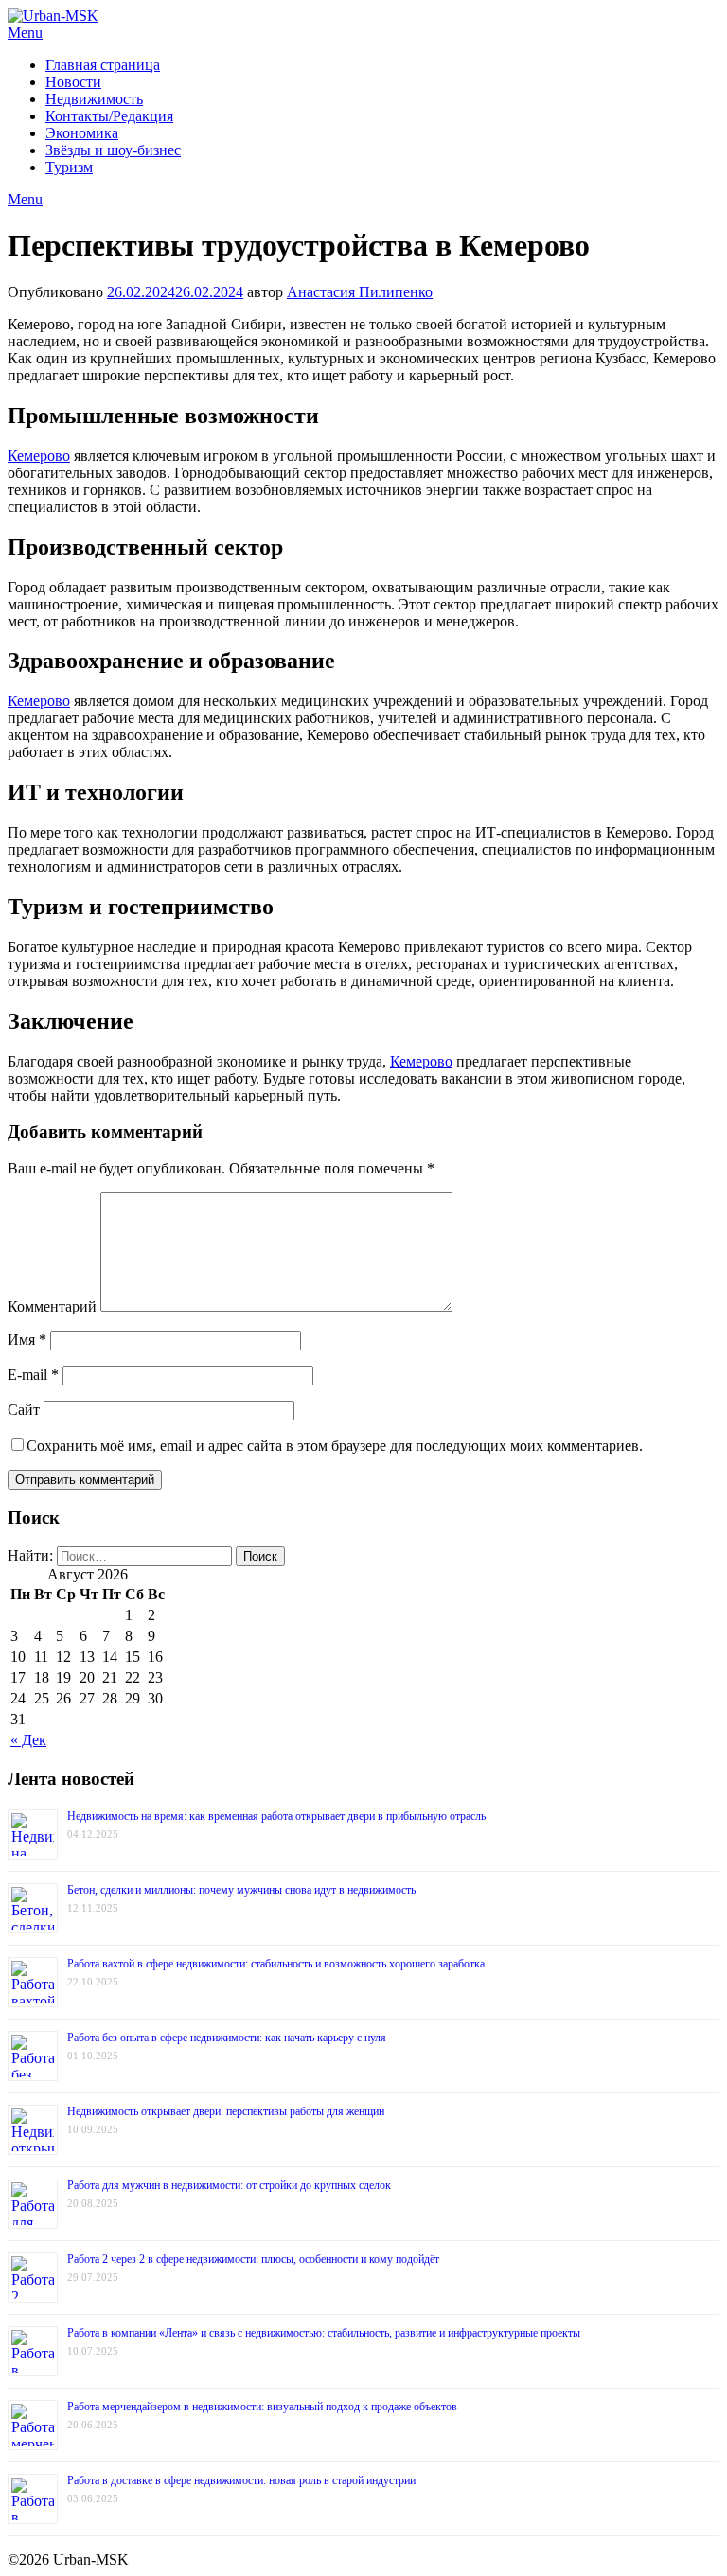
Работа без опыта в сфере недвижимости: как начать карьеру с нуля (227, 2038)
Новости (73, 82)
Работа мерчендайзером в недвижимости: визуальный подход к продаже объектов (262, 2407)
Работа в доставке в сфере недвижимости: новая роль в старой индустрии (241, 2480)
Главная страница (103, 65)
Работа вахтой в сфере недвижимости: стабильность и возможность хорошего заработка (276, 1964)
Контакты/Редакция (109, 116)
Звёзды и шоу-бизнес (113, 150)
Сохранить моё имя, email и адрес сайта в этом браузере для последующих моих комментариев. (335, 1446)
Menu (25, 33)
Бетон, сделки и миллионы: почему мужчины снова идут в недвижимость (241, 1890)
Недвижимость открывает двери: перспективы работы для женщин (226, 2111)
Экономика (82, 133)
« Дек (28, 1740)
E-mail (33, 1375)
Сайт (24, 1410)
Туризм (69, 167)
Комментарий (52, 1306)
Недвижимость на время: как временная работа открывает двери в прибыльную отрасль (276, 1816)
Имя (27, 1340)
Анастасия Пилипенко (360, 292)
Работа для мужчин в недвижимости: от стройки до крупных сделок (229, 2185)
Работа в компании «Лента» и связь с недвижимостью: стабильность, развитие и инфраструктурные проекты (324, 2333)
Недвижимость (94, 99)
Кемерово (39, 456)
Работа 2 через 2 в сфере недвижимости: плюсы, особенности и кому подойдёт (253, 2259)
